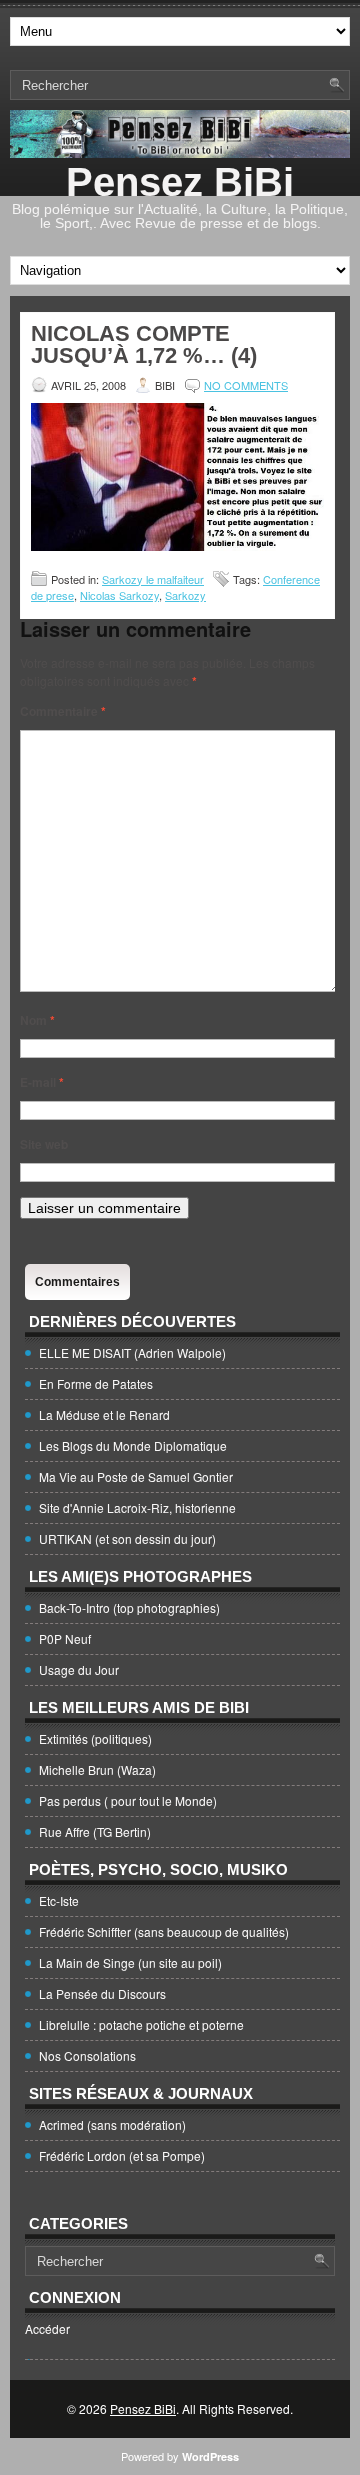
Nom (37, 1020)
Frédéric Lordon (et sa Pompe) (122, 2155)
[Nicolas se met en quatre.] (177, 545)
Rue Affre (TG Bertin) (95, 1831)
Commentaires (77, 1282)
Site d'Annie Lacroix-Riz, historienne (137, 1507)
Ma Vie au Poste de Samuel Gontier (136, 1476)
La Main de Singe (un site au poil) (130, 1962)
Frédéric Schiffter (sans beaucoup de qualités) (164, 1931)
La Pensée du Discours (102, 1993)
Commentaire (63, 711)
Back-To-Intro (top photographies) (129, 1607)
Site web (44, 1144)
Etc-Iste (59, 1900)
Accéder (47, 2328)
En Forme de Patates (96, 1383)
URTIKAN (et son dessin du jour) (127, 1538)
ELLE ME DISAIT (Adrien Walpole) (132, 1352)
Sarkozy (185, 595)
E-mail (42, 1082)
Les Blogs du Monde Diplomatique (133, 1445)
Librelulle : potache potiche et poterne (141, 2024)
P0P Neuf (65, 1638)
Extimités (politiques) (95, 1738)
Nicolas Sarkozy (119, 595)
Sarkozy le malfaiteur (153, 579)
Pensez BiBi (180, 182)
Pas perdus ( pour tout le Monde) (128, 1800)
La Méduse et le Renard (104, 1414)
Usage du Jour (79, 1669)
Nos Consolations (87, 2055)
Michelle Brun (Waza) (97, 1769)
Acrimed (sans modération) (112, 2124)
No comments (246, 385)
